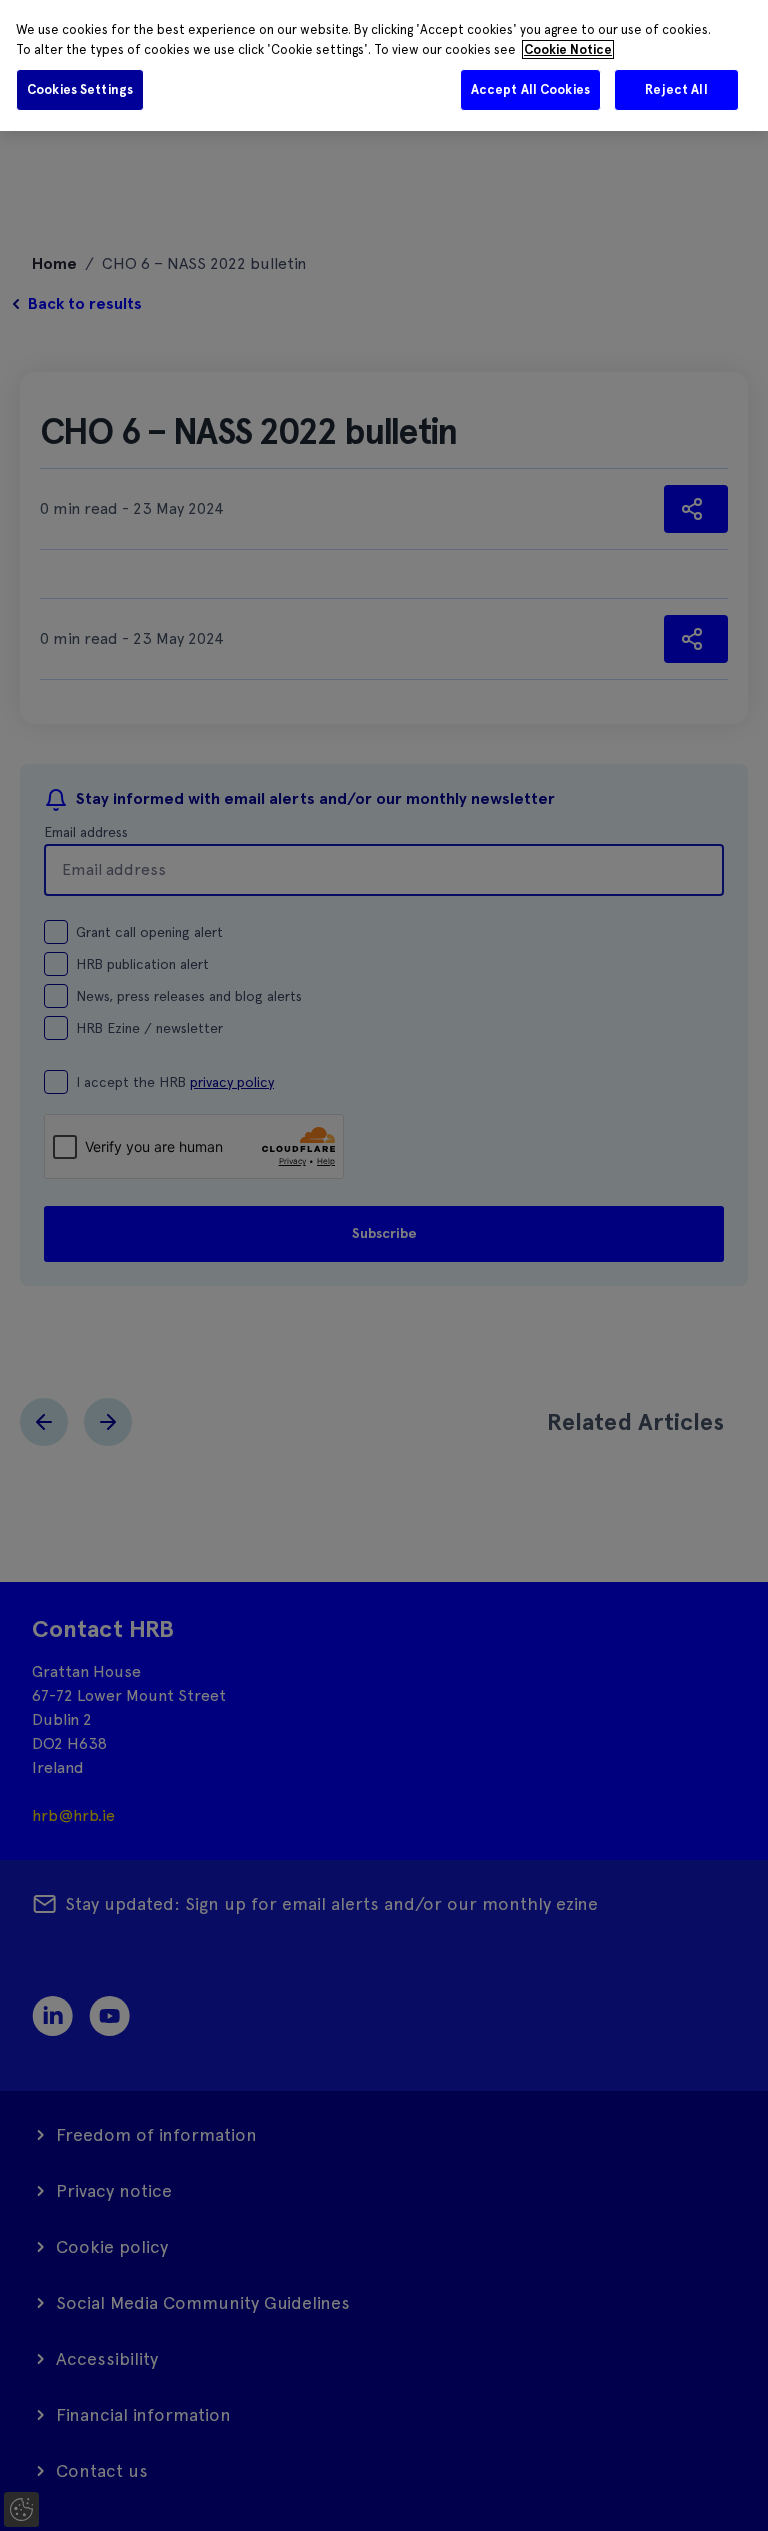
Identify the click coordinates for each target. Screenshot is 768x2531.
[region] (384, 65)
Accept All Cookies (530, 89)
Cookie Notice (568, 49)
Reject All (676, 89)
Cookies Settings (80, 89)
